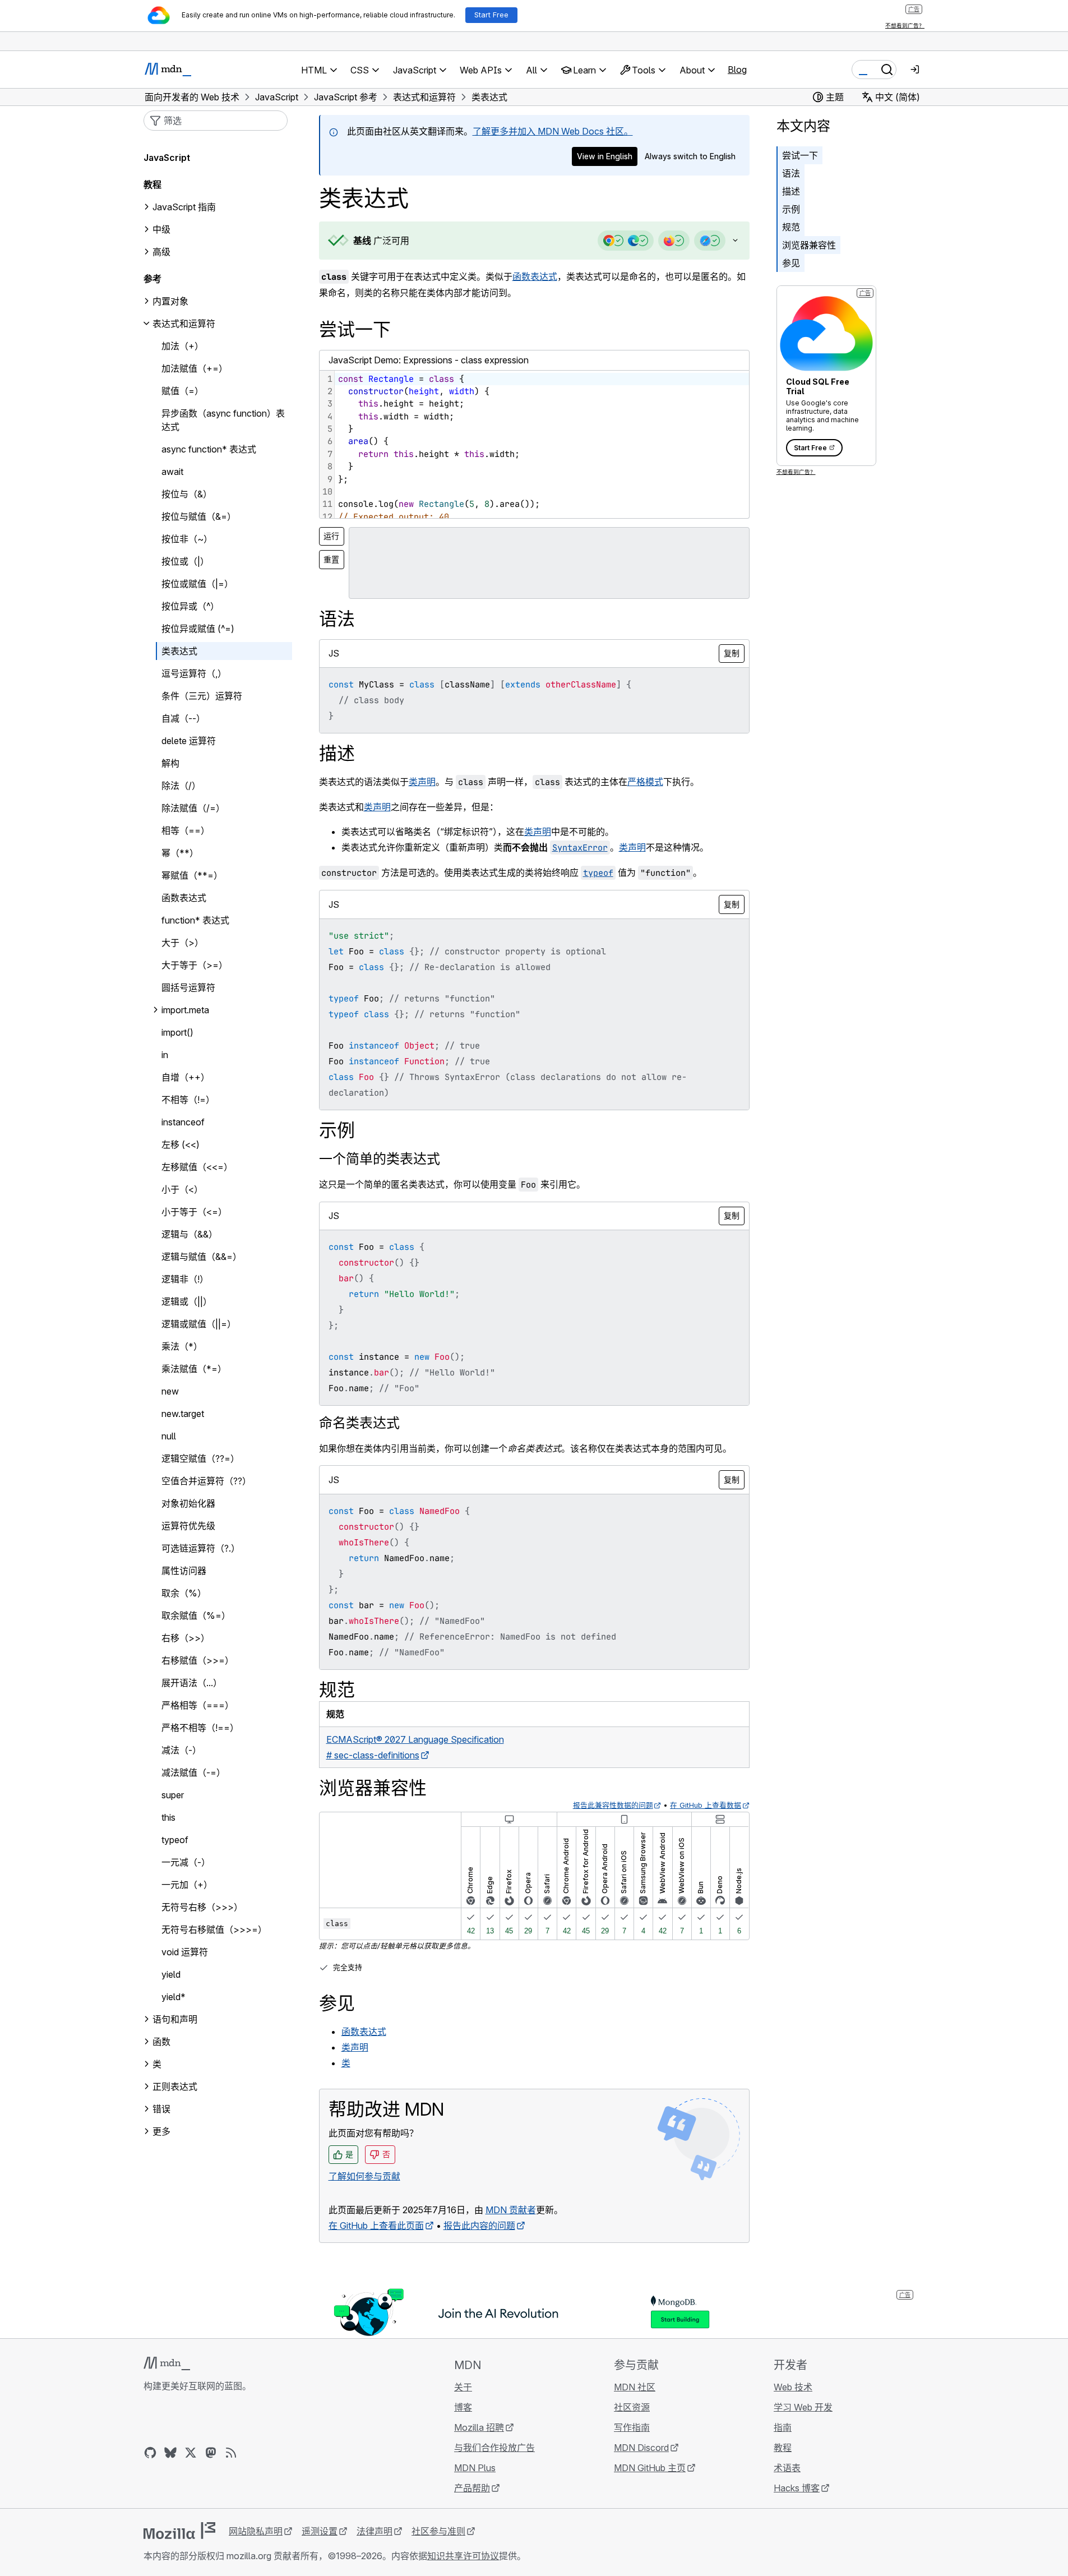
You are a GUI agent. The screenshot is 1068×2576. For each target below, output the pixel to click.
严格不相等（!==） (200, 1728)
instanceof (183, 1122)
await (172, 472)
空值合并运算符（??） (206, 1481)
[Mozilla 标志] (179, 2531)
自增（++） (186, 1077)
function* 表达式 (195, 920)
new (170, 1391)
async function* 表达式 (209, 449)
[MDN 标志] (167, 2363)
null (169, 1436)
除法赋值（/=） (193, 808)
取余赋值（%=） (196, 1615)
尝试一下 (800, 155)
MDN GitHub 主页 (650, 2468)
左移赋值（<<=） (197, 1167)
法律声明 (375, 2531)
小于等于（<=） (194, 1212)
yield (171, 1974)
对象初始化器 (188, 1503)
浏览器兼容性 (809, 245)
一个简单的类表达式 (380, 1159)
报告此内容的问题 (479, 2226)
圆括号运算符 (188, 987)
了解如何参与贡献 (364, 2176)
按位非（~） (187, 539)
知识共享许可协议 (463, 2556)
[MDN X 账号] (191, 2453)
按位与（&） (187, 494)
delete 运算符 (189, 741)
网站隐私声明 (256, 2531)
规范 (791, 227)
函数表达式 (535, 276)
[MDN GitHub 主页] (150, 2453)
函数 (161, 2042)
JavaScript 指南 (184, 207)
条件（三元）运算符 (202, 696)
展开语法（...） (192, 1683)
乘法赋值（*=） (194, 1369)
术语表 (787, 2468)
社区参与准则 (438, 2531)
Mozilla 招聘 (479, 2427)
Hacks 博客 (797, 2488)
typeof (175, 1840)
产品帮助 (472, 2488)
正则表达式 (175, 2086)
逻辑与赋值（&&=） (202, 1257)
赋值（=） (182, 391)
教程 (783, 2448)
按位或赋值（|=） (197, 584)
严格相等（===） (198, 1705)
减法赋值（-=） (193, 1772)
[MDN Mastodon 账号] (211, 2453)
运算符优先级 (188, 1526)
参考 (152, 279)
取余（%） (184, 1593)
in (165, 1055)
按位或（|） (185, 561)
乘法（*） (182, 1346)
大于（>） (182, 943)
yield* (174, 1997)
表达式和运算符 (184, 324)
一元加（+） (187, 1885)
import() (177, 1032)
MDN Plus (475, 2468)
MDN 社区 (635, 2387)
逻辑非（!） (185, 1279)
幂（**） (180, 853)
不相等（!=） (188, 1100)
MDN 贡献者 (511, 2210)
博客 (463, 2407)
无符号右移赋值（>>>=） (214, 1929)
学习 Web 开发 (803, 2407)
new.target (183, 1414)
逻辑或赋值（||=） (199, 1324)
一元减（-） (186, 1862)
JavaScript (167, 158)
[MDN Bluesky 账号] (170, 2453)
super (173, 1795)
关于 (463, 2387)
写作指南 (632, 2427)
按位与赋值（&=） (199, 516)
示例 (791, 209)
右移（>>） (186, 1638)
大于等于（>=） (195, 965)
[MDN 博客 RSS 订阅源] (231, 2453)
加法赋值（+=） (195, 368)
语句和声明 (175, 2019)
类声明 (422, 782)
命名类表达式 (359, 1423)
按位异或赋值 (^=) (198, 629)
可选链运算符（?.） (201, 1548)
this (168, 1817)
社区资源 (632, 2407)
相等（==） (186, 830)
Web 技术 (793, 2387)
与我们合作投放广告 (494, 2448)
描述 (791, 191)
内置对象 (170, 301)
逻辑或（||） (187, 1301)
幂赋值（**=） (192, 875)
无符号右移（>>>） (202, 1907)
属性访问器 (184, 1571)
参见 (791, 263)
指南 (783, 2427)
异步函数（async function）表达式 (223, 420)
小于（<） (182, 1189)
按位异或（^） (190, 606)
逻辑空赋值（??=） (200, 1458)
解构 (170, 763)
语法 (791, 173)
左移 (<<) (181, 1144)
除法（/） (181, 786)
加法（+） (182, 346)
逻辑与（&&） (189, 1234)
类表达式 (179, 651)
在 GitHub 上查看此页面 (376, 2226)
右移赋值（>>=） (198, 1660)
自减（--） (183, 718)
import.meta (185, 1010)
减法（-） (181, 1750)
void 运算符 (185, 1952)
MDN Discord (641, 2448)
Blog (737, 70)
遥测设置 (320, 2531)
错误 (161, 2109)
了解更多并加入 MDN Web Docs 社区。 (553, 131)
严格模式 (645, 782)
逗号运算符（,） (194, 673)
